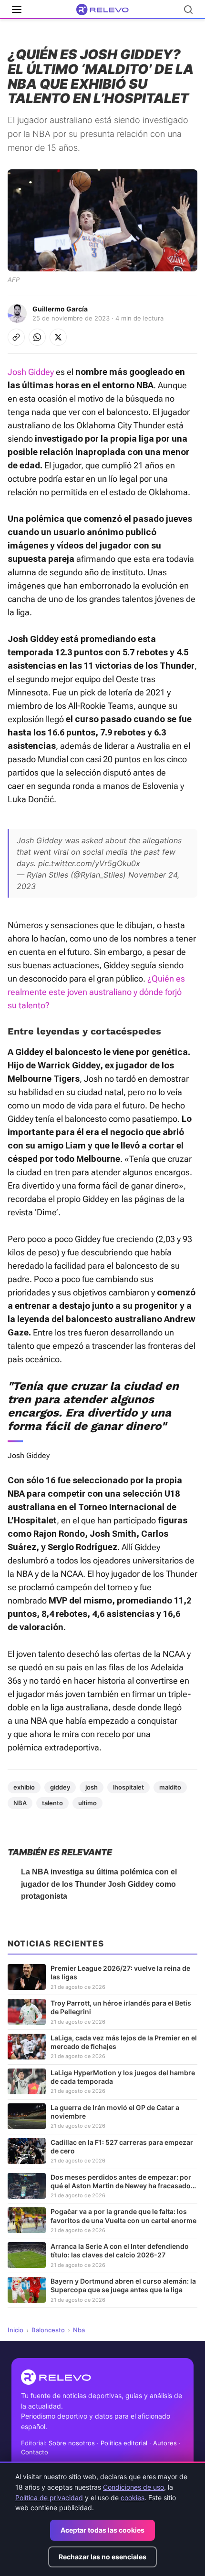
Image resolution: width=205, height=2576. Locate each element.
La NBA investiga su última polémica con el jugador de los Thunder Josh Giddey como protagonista (99, 1884)
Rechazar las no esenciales (102, 2557)
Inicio (15, 2330)
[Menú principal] (17, 10)
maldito (170, 1787)
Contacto (35, 2452)
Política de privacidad (49, 2498)
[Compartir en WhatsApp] (37, 337)
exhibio (24, 1787)
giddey (60, 1787)
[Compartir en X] (58, 337)
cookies (133, 2498)
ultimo (87, 1803)
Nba (79, 2330)
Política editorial (124, 2443)
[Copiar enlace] (16, 337)
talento (52, 1803)
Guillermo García (60, 309)
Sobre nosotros (72, 2443)
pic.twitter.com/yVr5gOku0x (89, 863)
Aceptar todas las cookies (102, 2530)
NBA (20, 1803)
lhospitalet (128, 1787)
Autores (165, 2443)
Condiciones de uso (133, 2487)
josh (92, 1787)
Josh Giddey (31, 372)
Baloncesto (48, 2330)
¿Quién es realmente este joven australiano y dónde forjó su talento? (96, 992)
